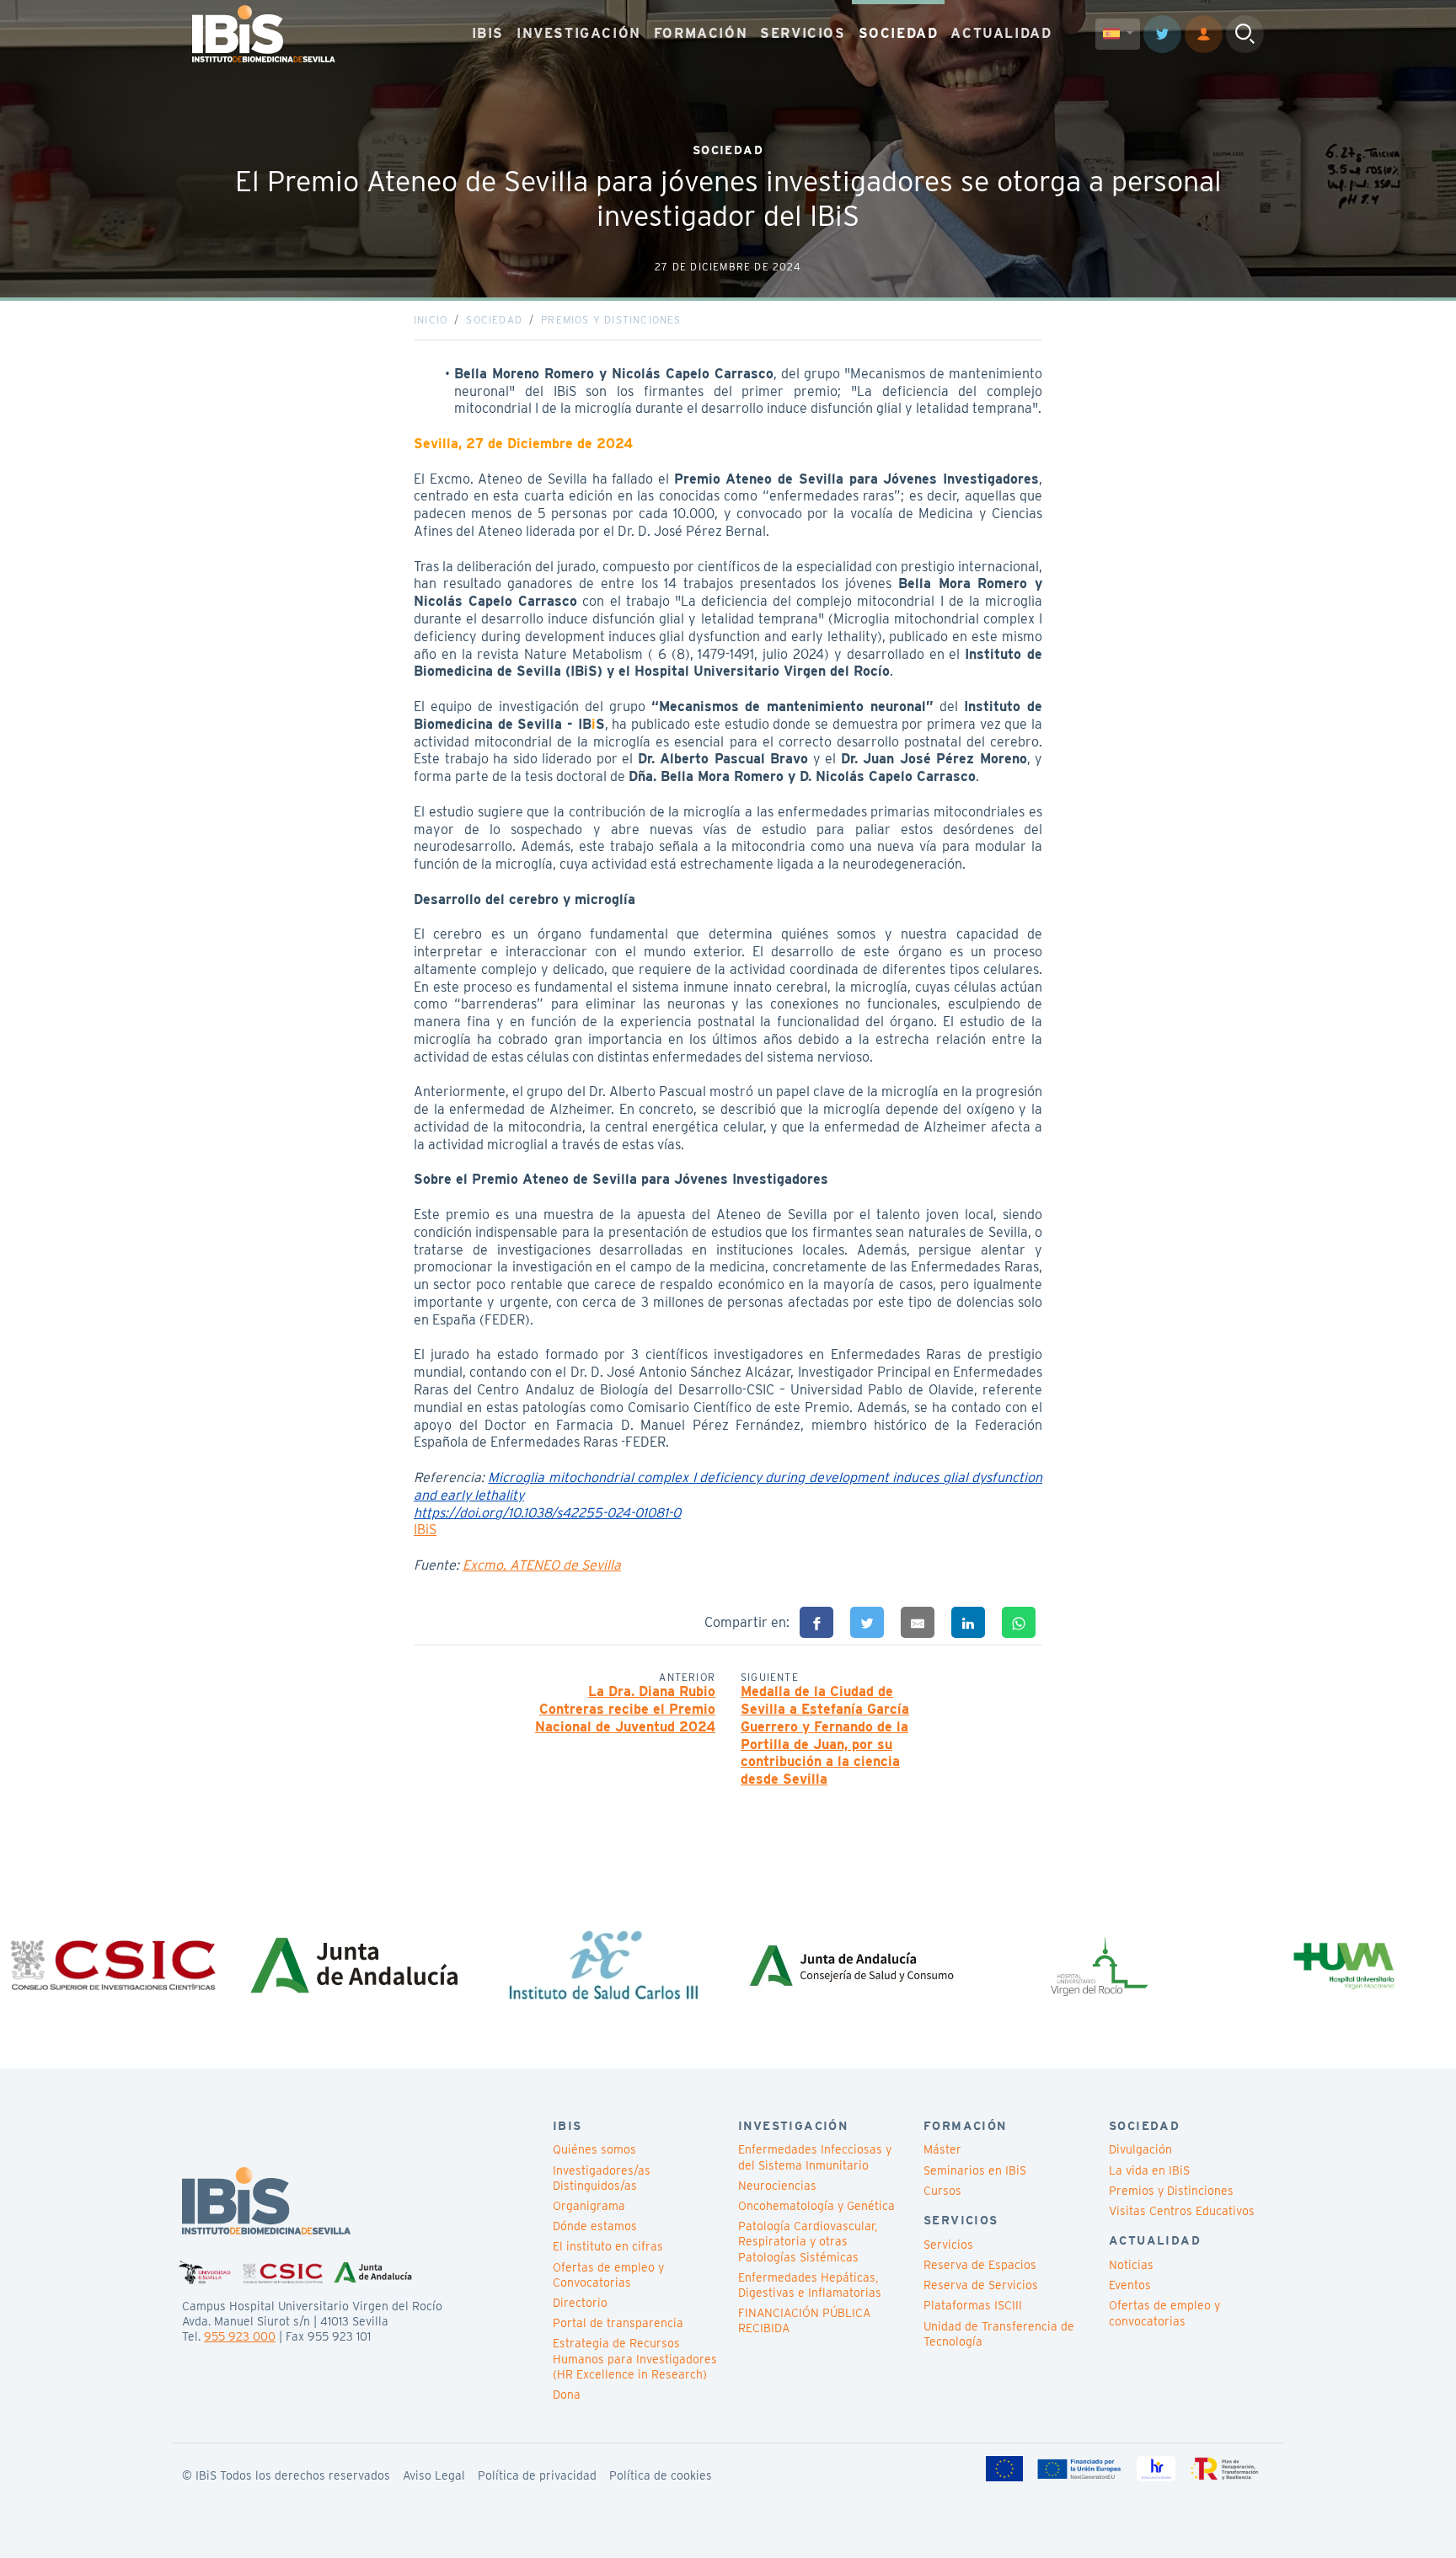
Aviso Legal (434, 2475)
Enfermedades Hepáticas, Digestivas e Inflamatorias (810, 2285)
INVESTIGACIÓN (579, 33)
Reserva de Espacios (980, 2265)
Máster (942, 2149)
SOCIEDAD (899, 33)
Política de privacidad (537, 2475)
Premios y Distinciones (611, 320)
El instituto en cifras (608, 2246)
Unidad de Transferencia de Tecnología (999, 2334)
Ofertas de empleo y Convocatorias (608, 2275)
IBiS (425, 1530)
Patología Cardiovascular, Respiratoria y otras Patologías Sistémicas (808, 2241)
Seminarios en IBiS (975, 2170)
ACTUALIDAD (1001, 33)
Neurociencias (777, 2186)
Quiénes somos (594, 2149)
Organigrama (589, 2206)
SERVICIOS (803, 33)
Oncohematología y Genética (816, 2206)
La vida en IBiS (1149, 2170)
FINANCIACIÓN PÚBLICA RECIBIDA (804, 2320)
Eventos (1130, 2285)
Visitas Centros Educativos (1182, 2211)
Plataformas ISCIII (973, 2305)
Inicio (431, 320)
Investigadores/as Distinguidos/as (602, 2178)
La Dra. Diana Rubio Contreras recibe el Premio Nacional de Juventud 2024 (625, 1709)
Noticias (1131, 2265)
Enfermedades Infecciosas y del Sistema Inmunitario (815, 2157)
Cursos (942, 2191)
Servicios (948, 2245)
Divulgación (1140, 2149)
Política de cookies (661, 2475)
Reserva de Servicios (981, 2285)
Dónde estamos (595, 2226)
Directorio (580, 2303)
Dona (567, 2395)
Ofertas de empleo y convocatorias (1164, 2313)
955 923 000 (240, 2336)
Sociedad (494, 320)
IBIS (488, 33)
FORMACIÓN (701, 33)
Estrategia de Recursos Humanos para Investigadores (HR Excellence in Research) (635, 2358)
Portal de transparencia (618, 2323)
